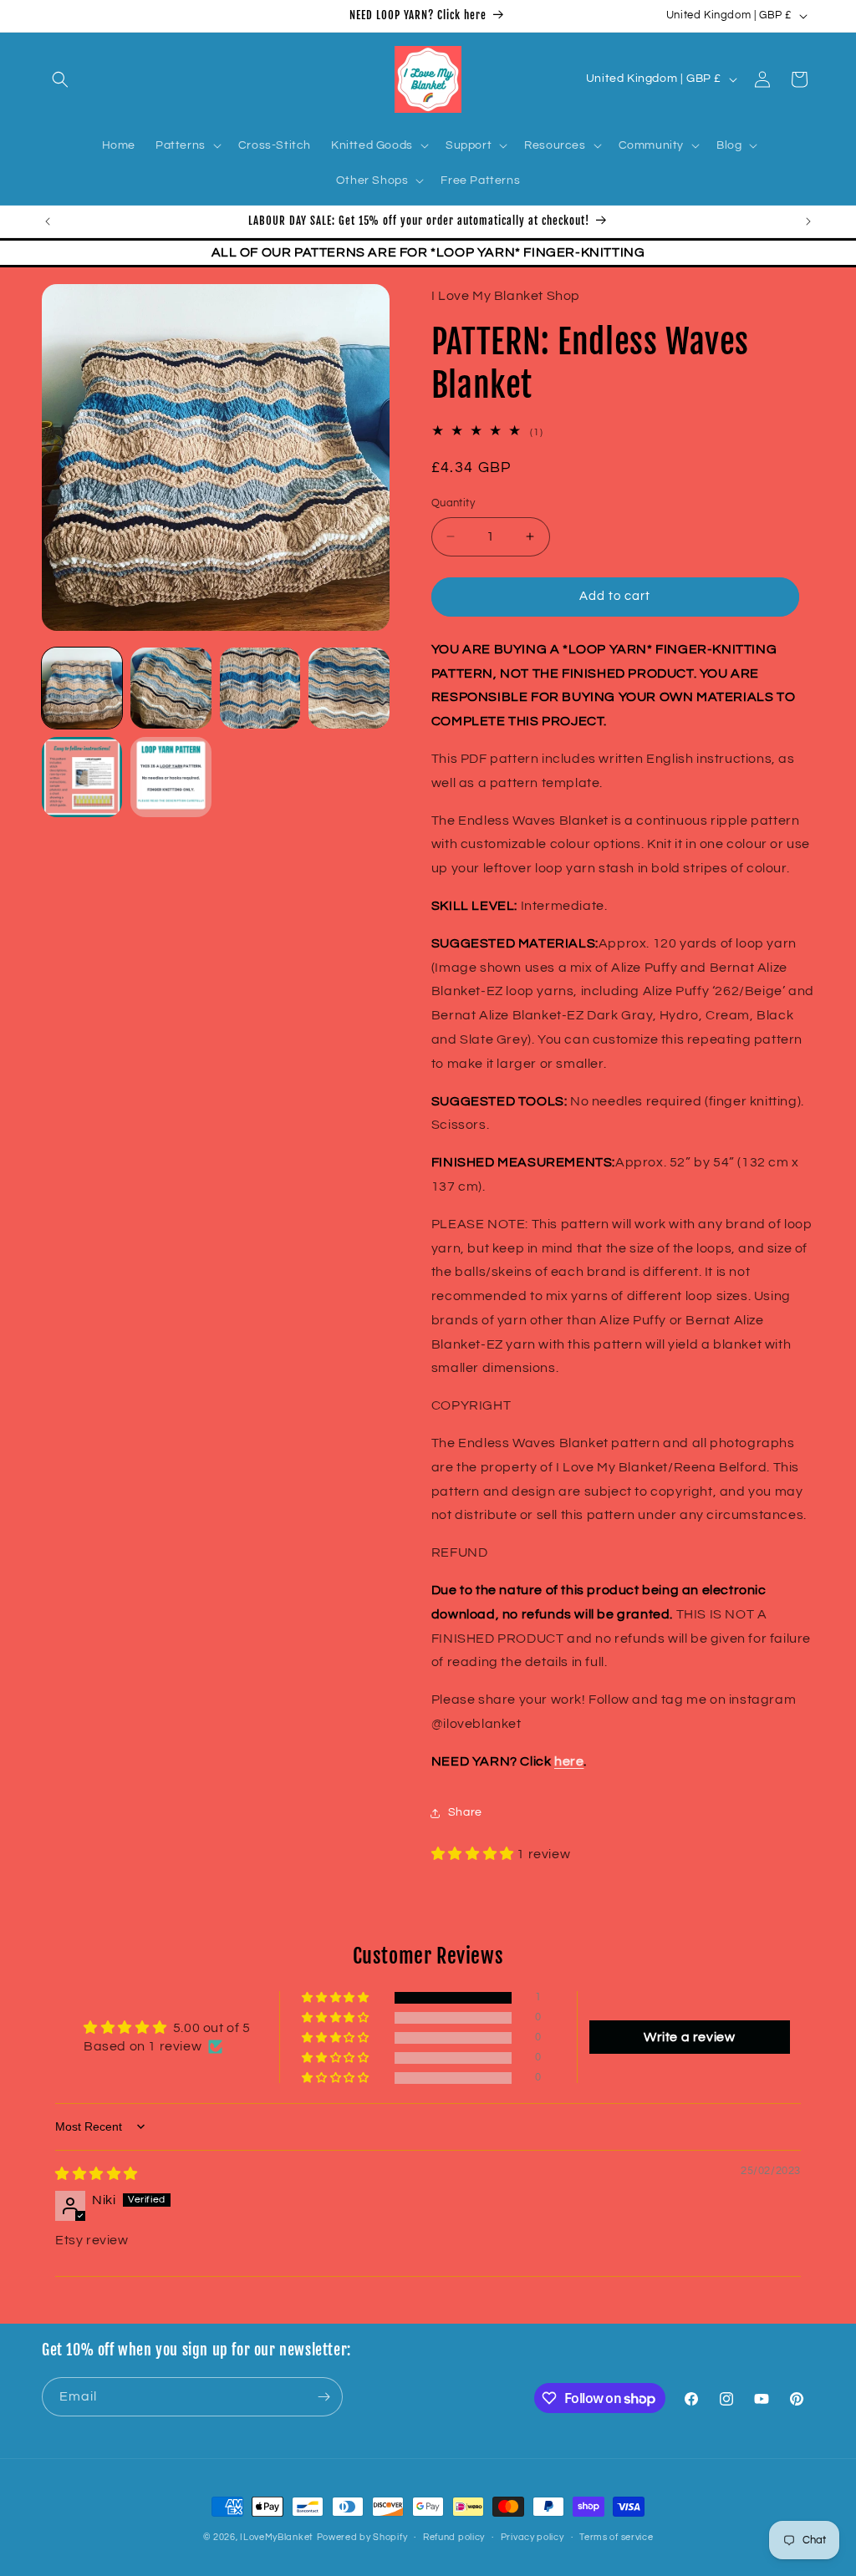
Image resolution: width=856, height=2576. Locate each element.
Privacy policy (532, 2537)
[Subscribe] (324, 2397)
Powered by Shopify (362, 2537)
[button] (60, 79)
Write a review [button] (689, 2037)
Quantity (453, 503)
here (569, 1761)
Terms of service (616, 2537)
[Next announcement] (808, 221)
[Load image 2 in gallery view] (171, 688)
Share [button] (465, 1812)
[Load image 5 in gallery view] (82, 777)
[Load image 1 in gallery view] (82, 688)
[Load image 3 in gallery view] (260, 688)
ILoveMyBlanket (277, 2537)
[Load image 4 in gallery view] (349, 688)
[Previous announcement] (48, 221)
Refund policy (454, 2537)
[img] (97, 2174)
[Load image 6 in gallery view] (171, 777)
